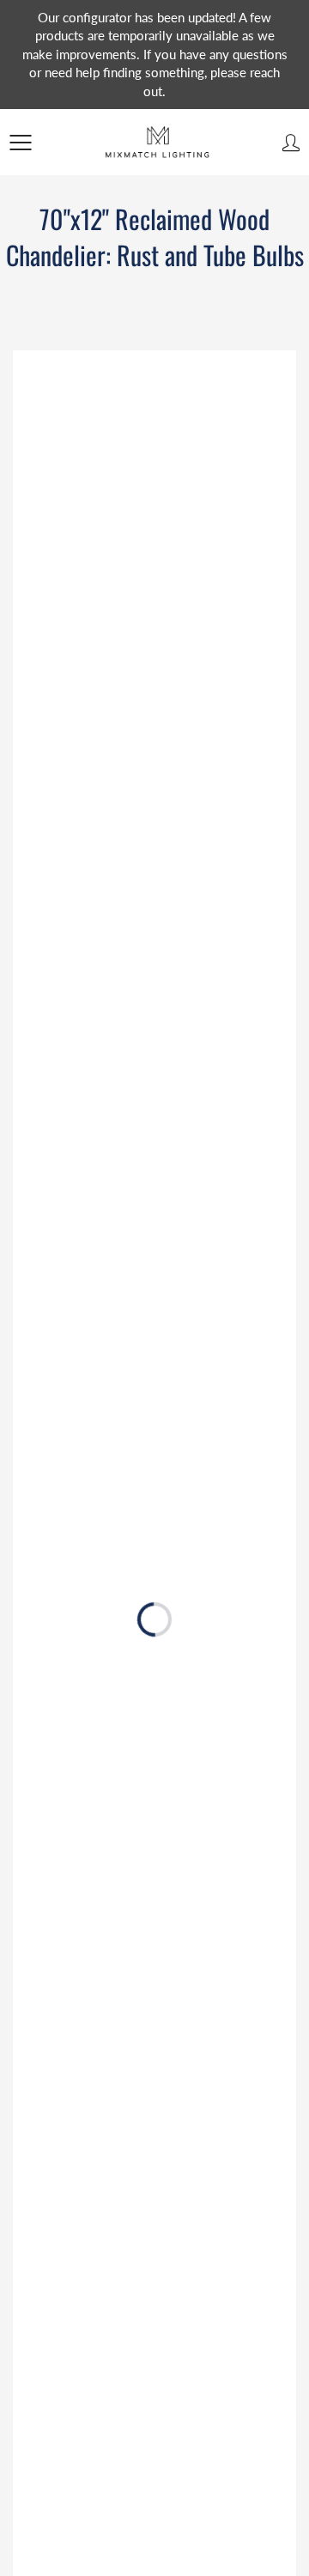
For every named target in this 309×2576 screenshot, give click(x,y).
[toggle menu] (20, 143)
